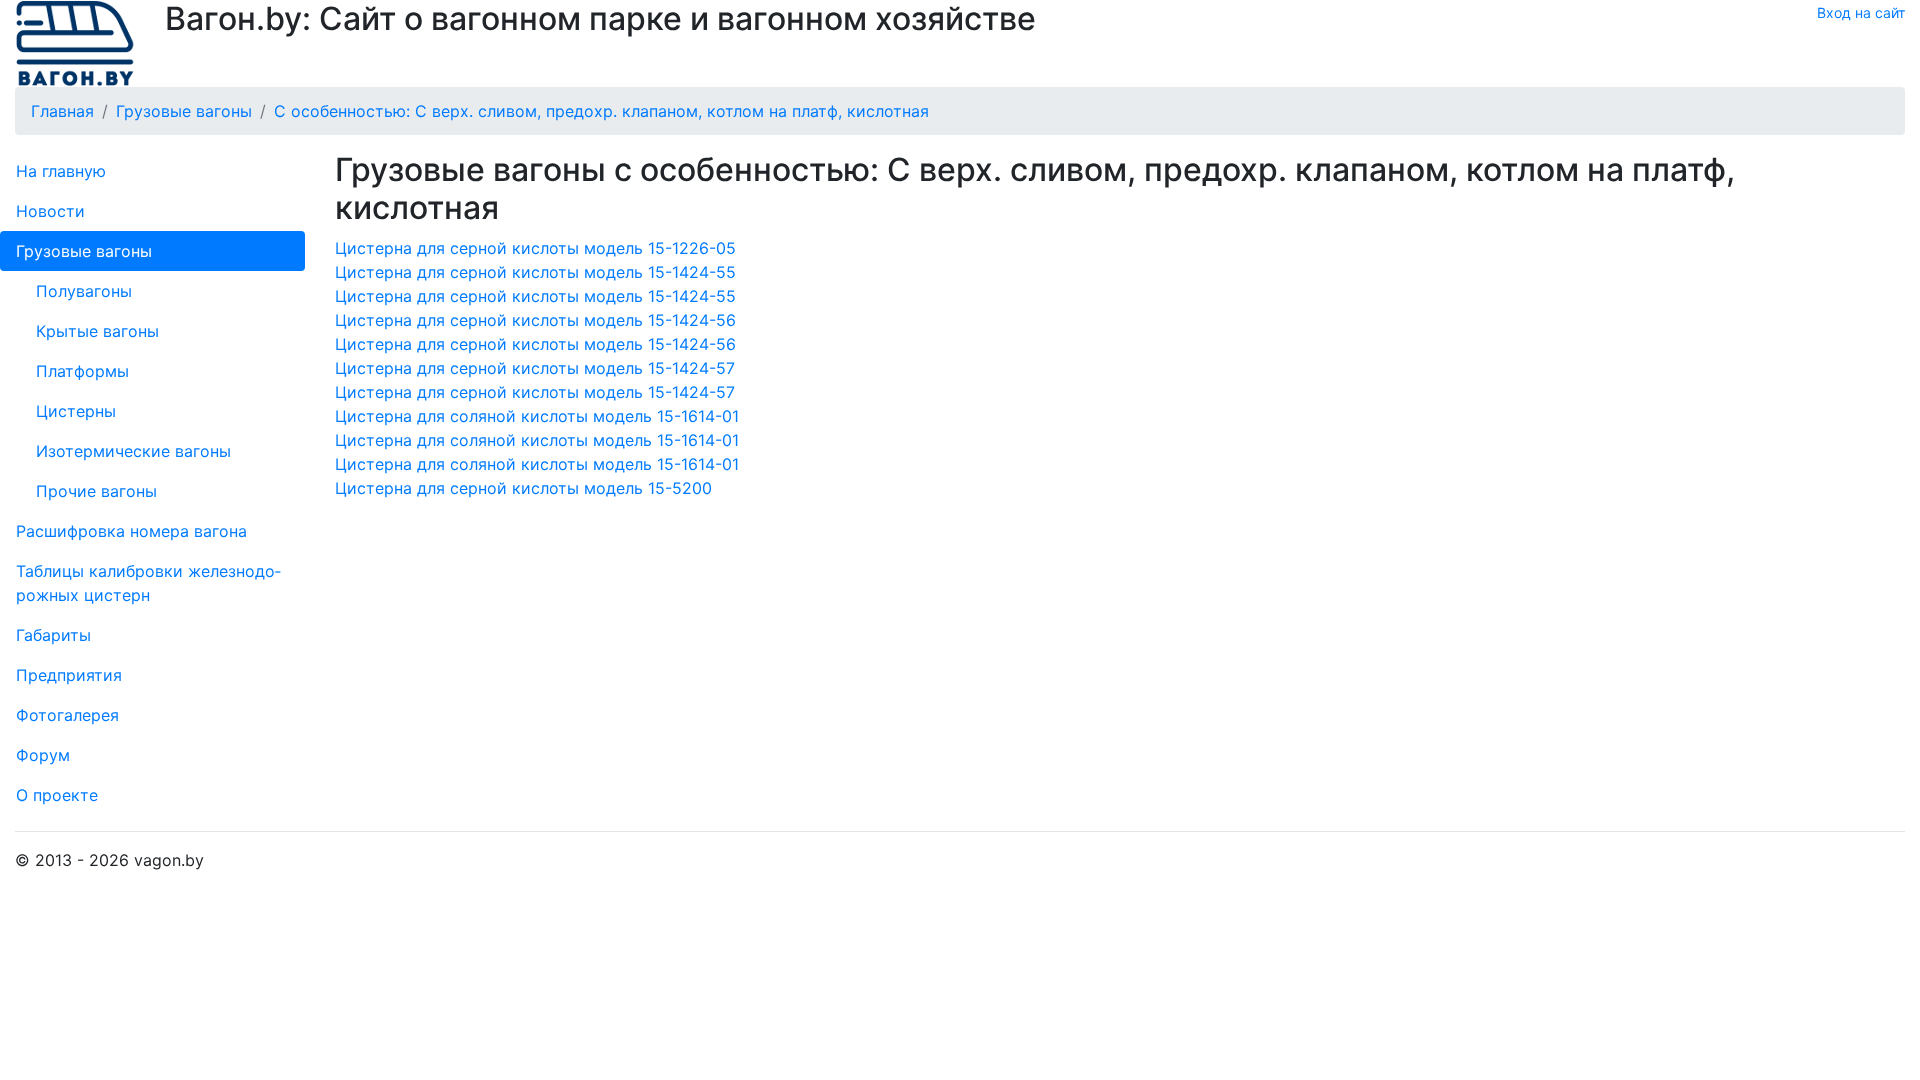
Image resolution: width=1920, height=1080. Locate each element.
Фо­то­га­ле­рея (67, 715)
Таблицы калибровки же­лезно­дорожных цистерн (148, 583)
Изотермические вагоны (133, 451)
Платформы (82, 371)
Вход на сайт (1861, 12)
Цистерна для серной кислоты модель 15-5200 (523, 488)
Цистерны (76, 411)
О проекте (57, 795)
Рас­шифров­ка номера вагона (131, 531)
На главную (61, 171)
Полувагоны (84, 291)
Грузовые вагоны (84, 251)
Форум (43, 755)
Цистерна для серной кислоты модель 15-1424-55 (535, 272)
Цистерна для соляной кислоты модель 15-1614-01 (537, 416)
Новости (50, 211)
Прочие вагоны (96, 491)
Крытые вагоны (97, 331)
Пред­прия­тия (69, 675)
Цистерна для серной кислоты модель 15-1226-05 (535, 248)
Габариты (53, 635)
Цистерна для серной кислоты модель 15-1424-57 (535, 368)
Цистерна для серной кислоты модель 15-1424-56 (535, 320)
